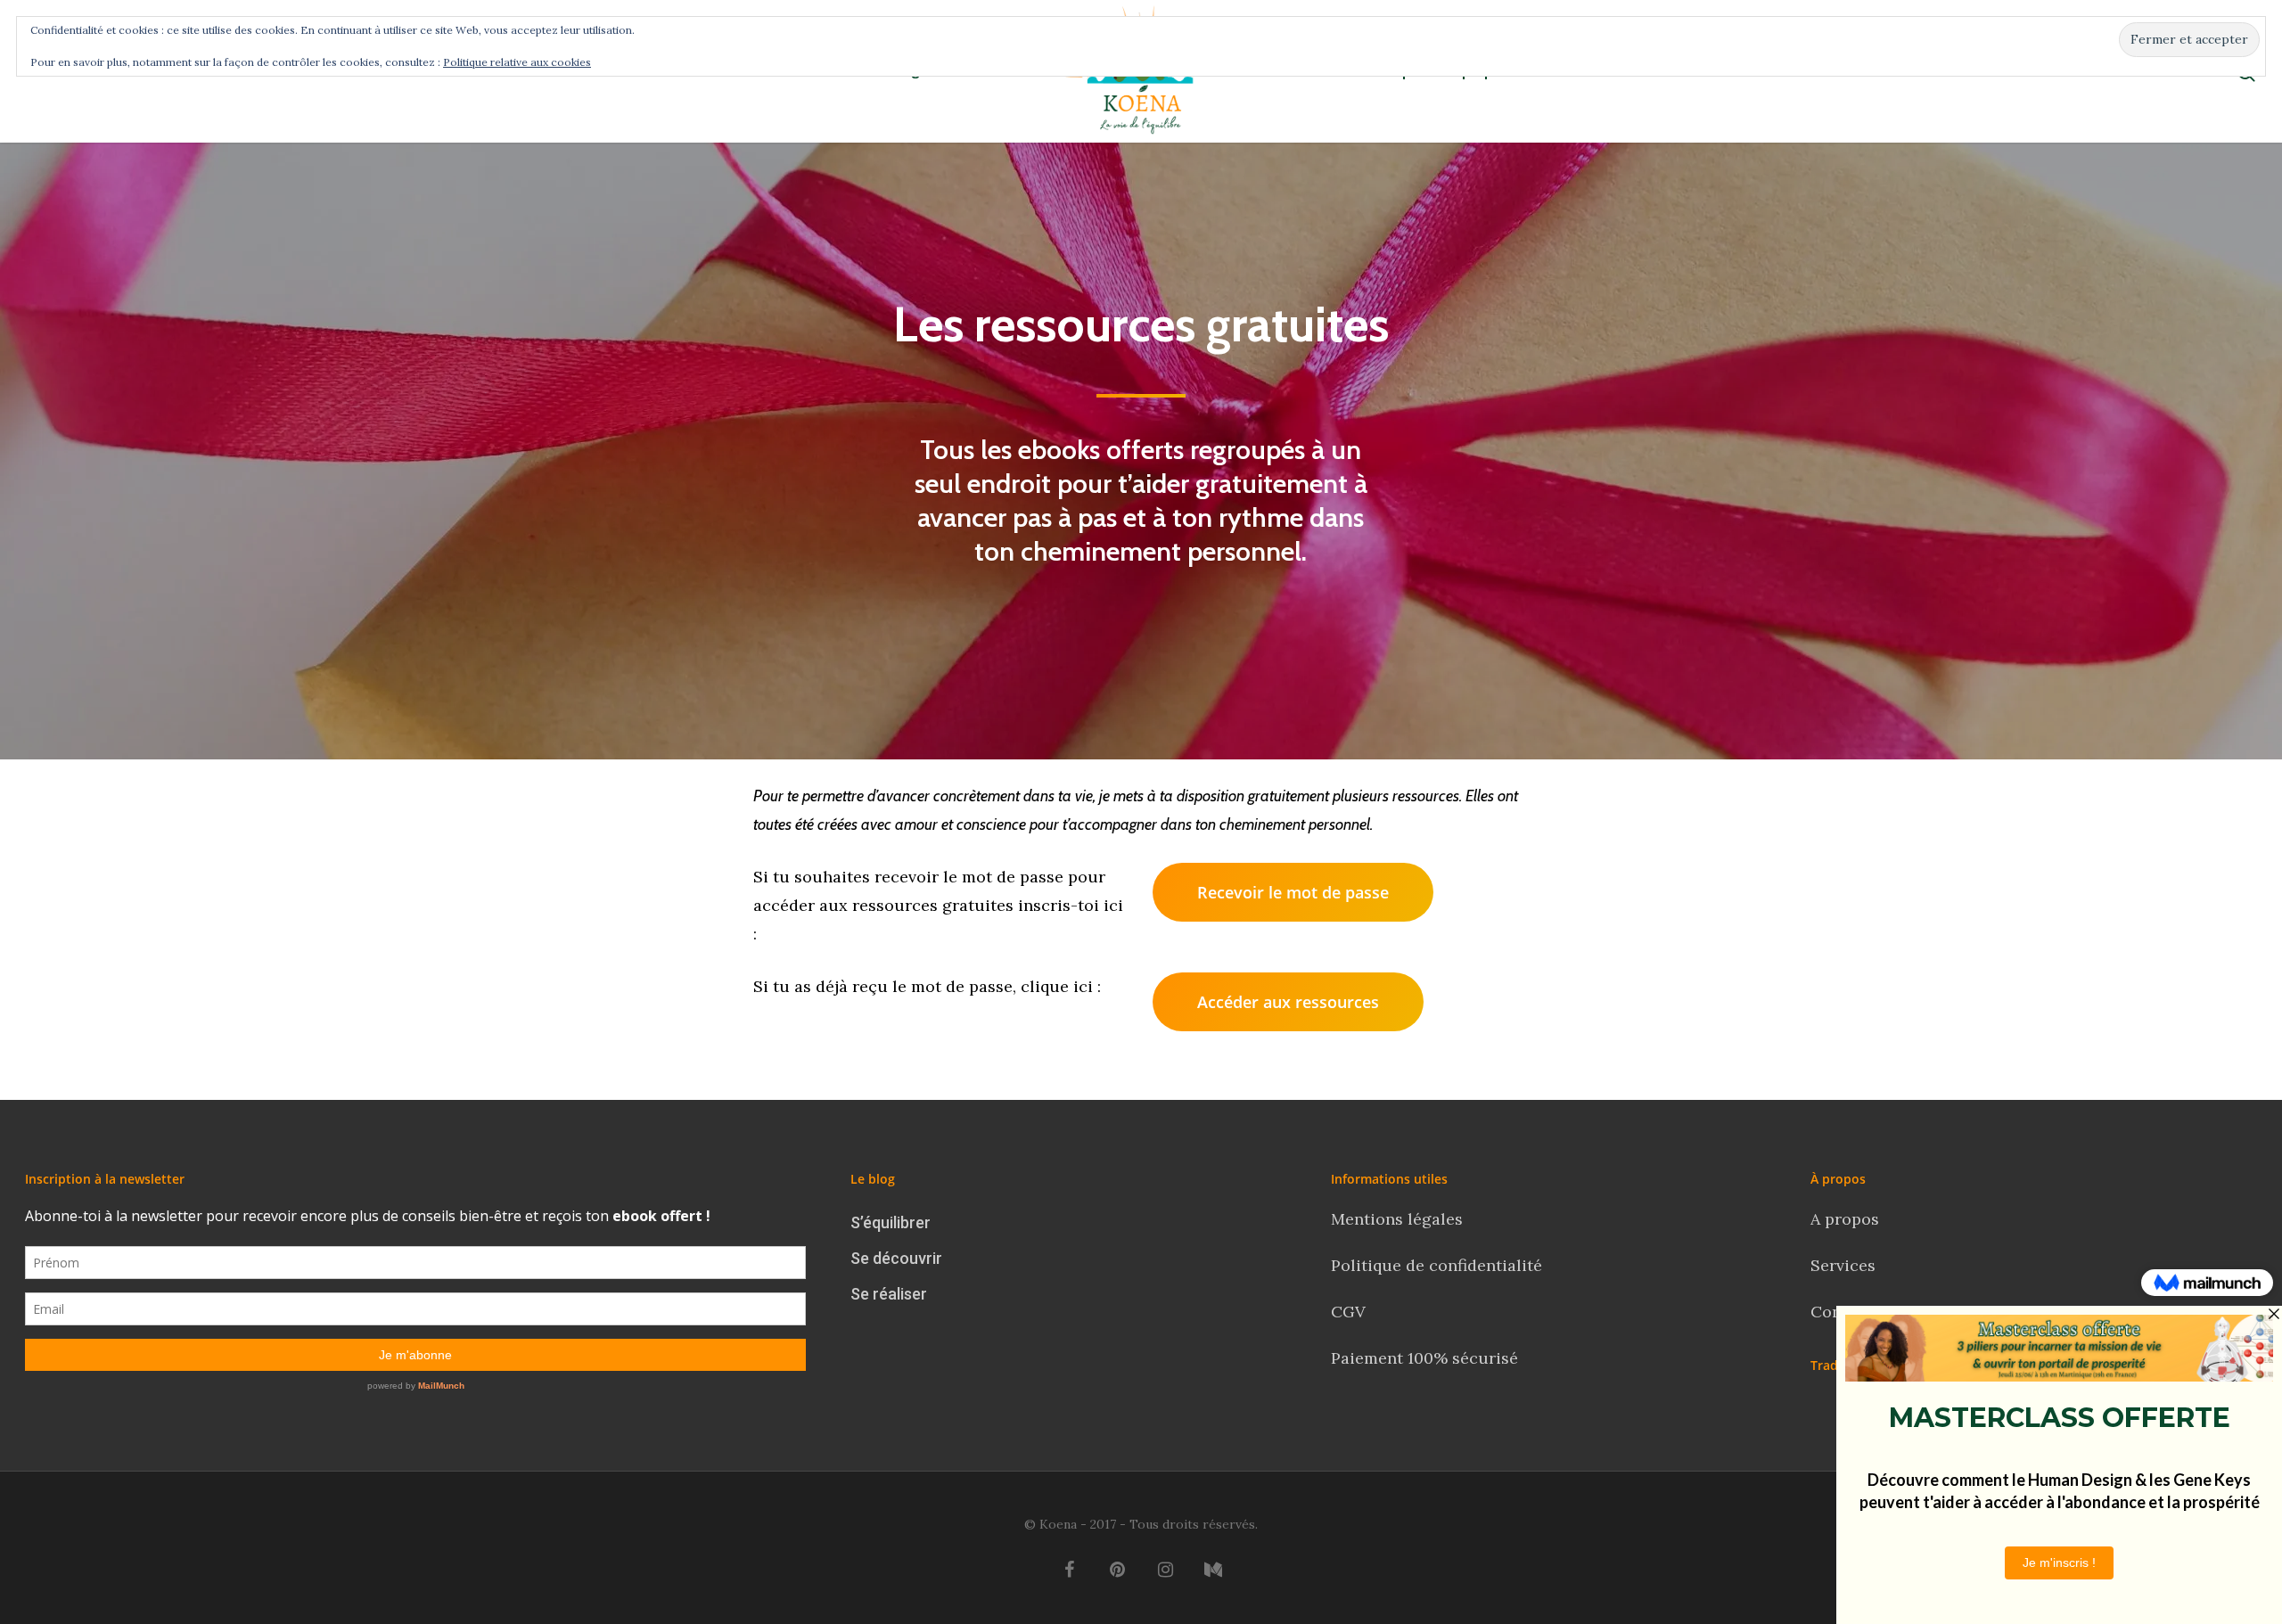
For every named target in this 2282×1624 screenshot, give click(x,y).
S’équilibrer (891, 1222)
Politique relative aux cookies (517, 62)
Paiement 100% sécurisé (1424, 1358)
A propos (1845, 1219)
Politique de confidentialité (1439, 1265)
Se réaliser (889, 1294)
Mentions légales (1397, 1219)
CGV (1348, 1312)
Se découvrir (896, 1258)
